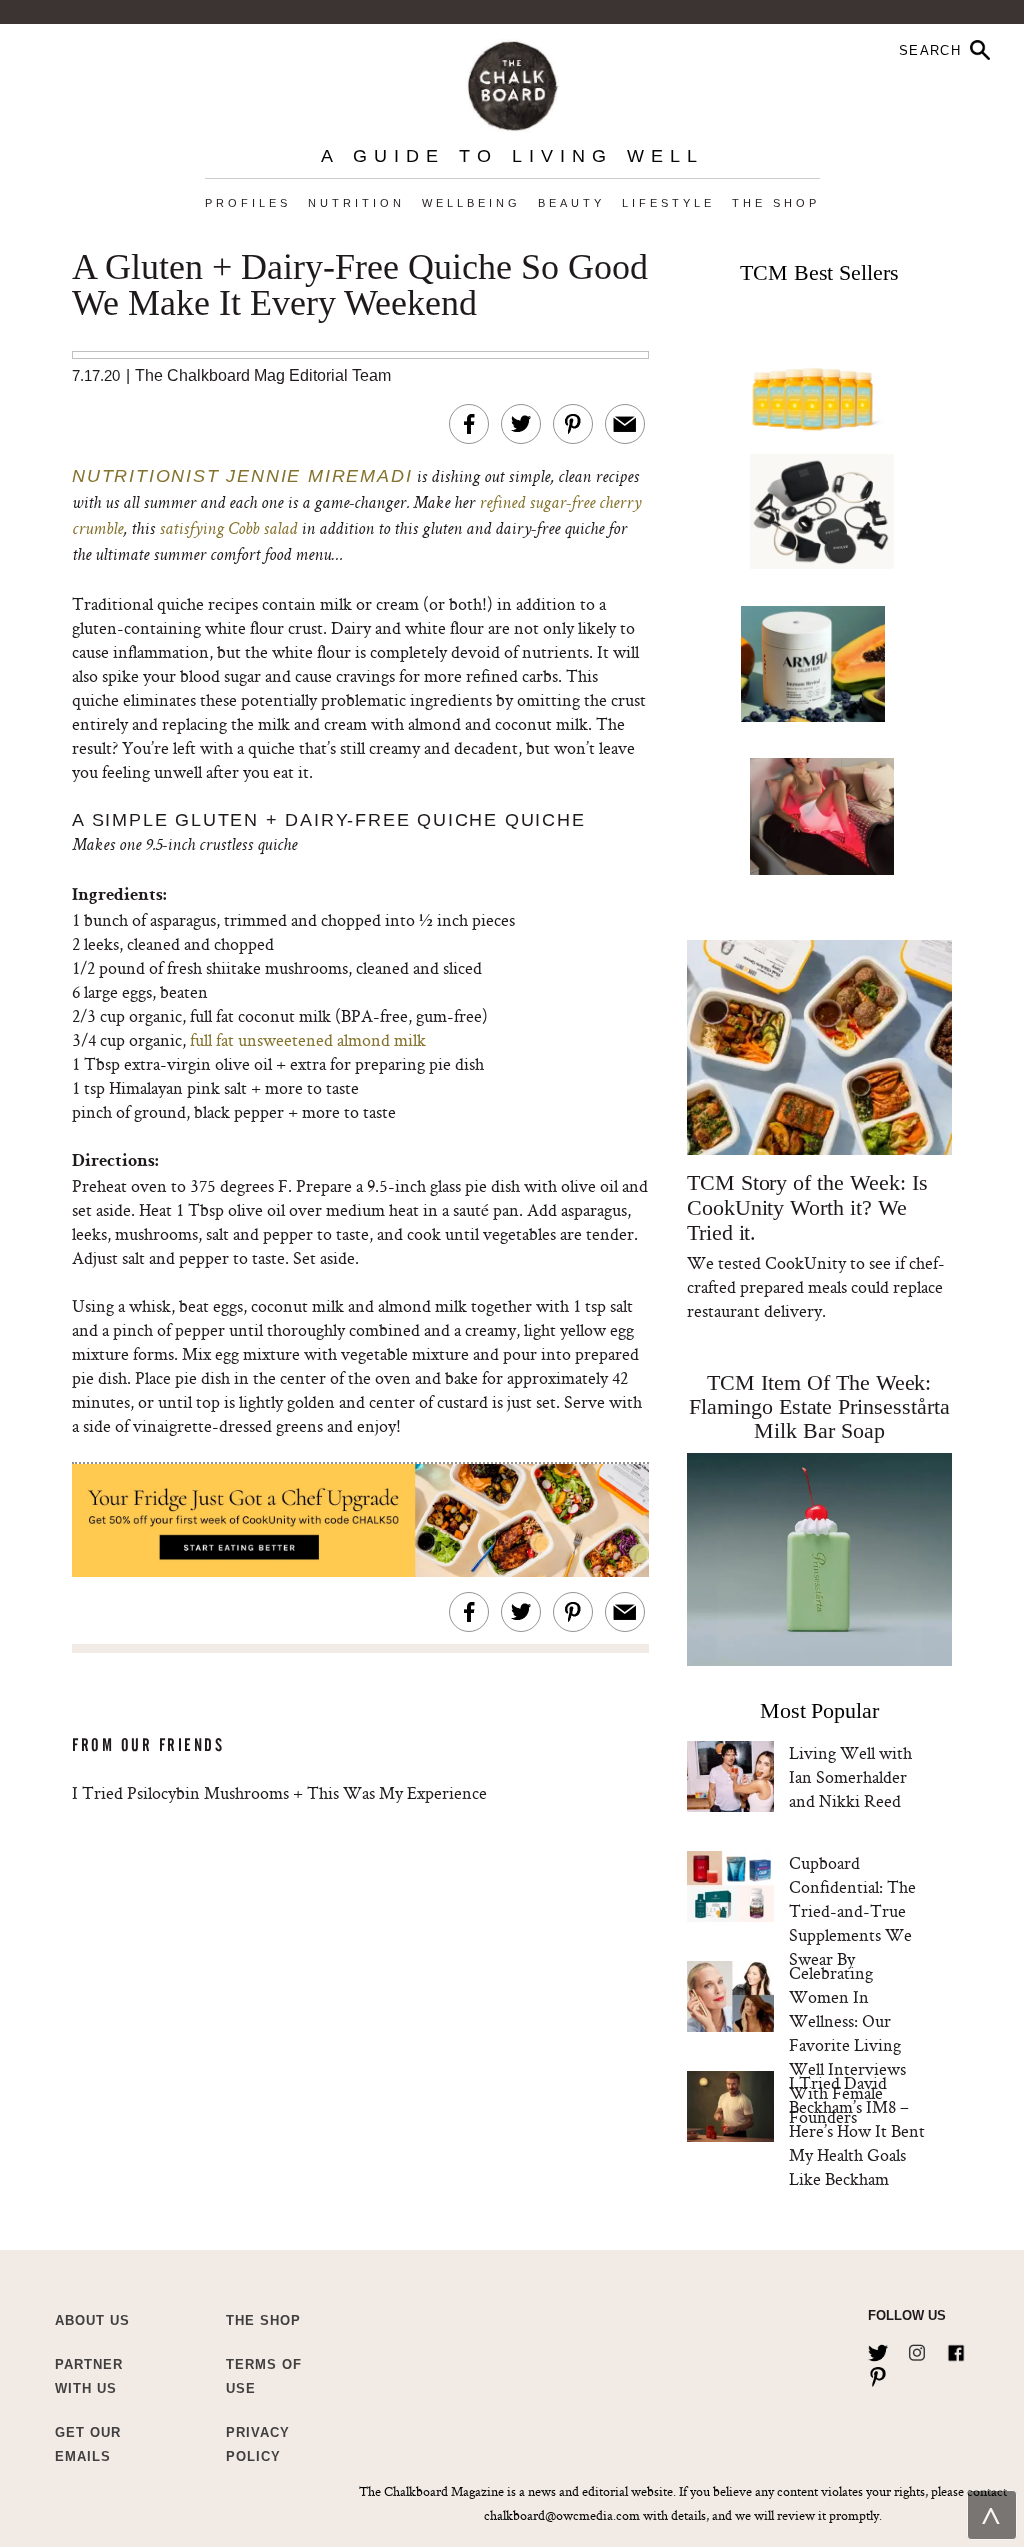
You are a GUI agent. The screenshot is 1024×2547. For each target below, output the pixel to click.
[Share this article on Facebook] (469, 424)
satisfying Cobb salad (228, 530)
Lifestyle (668, 203)
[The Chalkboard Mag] (512, 81)
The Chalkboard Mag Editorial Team (263, 375)
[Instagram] (917, 2349)
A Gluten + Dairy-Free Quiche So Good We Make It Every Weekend (360, 286)
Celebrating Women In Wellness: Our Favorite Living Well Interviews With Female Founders (847, 2044)
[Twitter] (878, 2349)
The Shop (776, 203)
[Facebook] (956, 2349)
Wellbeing (471, 203)
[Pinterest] (878, 2373)
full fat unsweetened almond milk (308, 1039)
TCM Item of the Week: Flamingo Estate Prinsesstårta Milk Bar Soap (819, 1406)
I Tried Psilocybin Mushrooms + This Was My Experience (279, 1792)
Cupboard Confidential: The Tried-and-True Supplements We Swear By (852, 1910)
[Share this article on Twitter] (521, 424)
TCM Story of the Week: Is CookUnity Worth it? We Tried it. (807, 1207)
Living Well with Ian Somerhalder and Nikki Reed (850, 1776)
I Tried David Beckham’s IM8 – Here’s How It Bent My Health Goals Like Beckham (857, 2130)
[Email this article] (625, 424)
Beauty (571, 203)
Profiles (248, 203)
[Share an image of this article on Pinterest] (573, 424)
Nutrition (356, 203)
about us (92, 2320)
